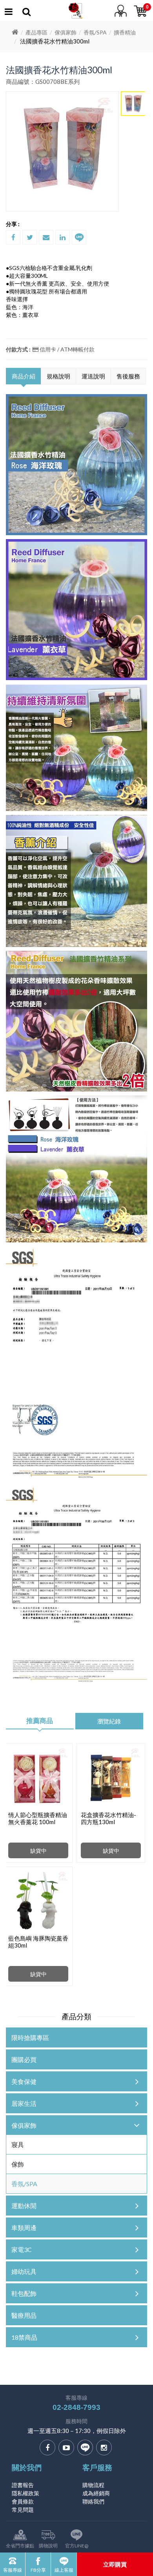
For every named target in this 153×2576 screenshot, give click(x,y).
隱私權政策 (25, 2493)
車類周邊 (24, 2228)
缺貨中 (38, 1851)
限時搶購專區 (30, 2037)
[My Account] (26, 13)
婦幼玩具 (24, 2271)
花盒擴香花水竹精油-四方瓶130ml (108, 1818)
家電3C (22, 2249)
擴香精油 (125, 32)
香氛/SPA (95, 32)
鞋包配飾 (24, 2293)
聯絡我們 (93, 2501)
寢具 (18, 2144)
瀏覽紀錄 (109, 1721)
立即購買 (115, 2564)
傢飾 (18, 2164)
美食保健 (24, 2081)
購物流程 (93, 2485)
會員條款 (23, 2501)
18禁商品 (24, 2337)
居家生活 (24, 2103)
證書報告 (23, 2485)
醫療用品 (24, 2315)
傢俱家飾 (66, 32)
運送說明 (93, 376)
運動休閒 (24, 2206)
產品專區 (36, 32)
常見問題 (23, 2510)
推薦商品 (40, 1721)
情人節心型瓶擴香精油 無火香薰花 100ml (38, 1818)
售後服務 (128, 376)
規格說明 (58, 376)
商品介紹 (24, 376)
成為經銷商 (96, 2493)
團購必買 (24, 2059)
